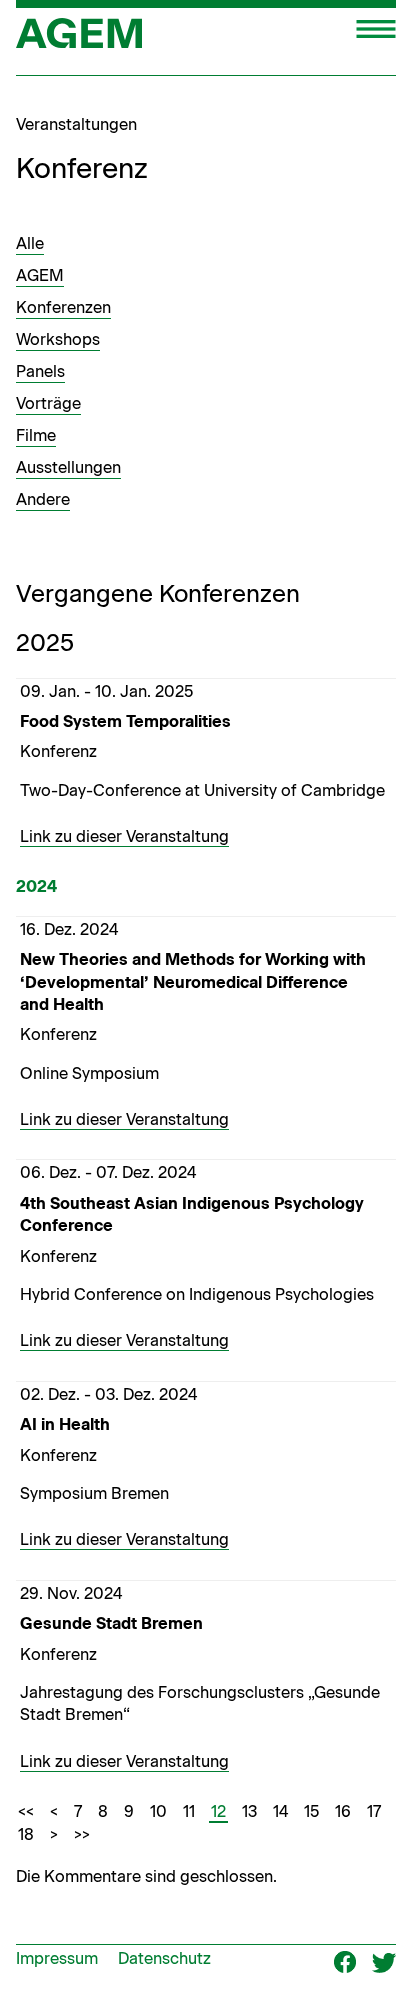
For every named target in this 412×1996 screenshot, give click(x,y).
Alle (30, 243)
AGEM (40, 275)
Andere (43, 499)
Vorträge (48, 403)
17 (374, 1811)
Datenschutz (164, 1958)
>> (82, 1834)
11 (189, 1811)
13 (249, 1811)
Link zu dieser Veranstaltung (124, 836)
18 (26, 1834)
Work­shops (58, 339)
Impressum (57, 1958)
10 (158, 1811)
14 (280, 1811)
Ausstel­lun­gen (68, 467)
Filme (36, 435)
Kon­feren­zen (63, 307)
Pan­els (40, 371)
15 (311, 1811)
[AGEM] (79, 40)
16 (343, 1811)
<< (26, 1811)
